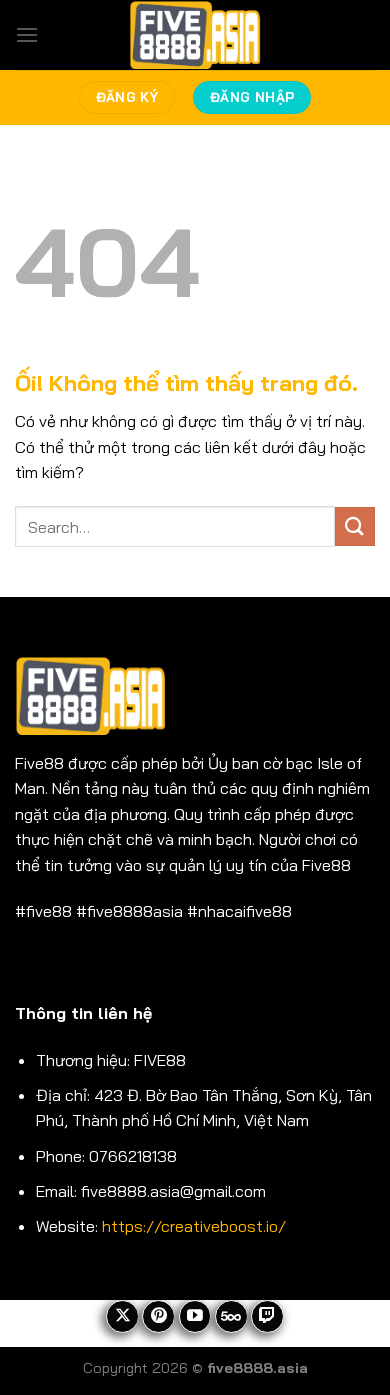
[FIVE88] (195, 35)
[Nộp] (355, 526)
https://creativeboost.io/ (194, 1226)
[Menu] (27, 34)
